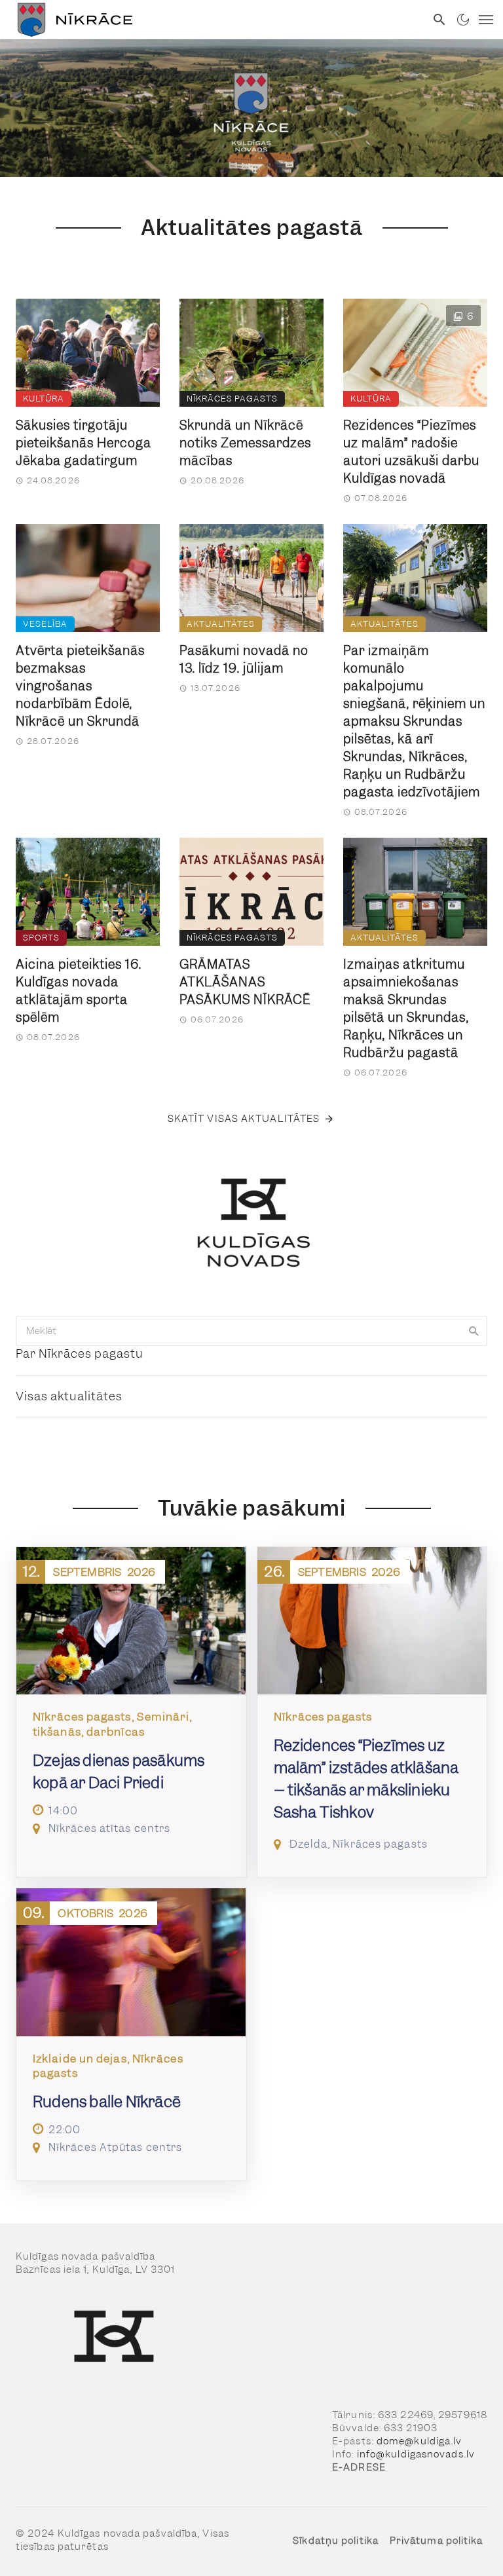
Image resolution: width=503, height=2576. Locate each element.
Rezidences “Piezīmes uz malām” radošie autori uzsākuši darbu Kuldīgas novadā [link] (411, 452)
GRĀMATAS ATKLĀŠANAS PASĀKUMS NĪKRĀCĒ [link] (245, 982)
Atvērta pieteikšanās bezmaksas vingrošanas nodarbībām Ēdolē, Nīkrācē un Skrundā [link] (80, 686)
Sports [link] (41, 938)
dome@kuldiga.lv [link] (419, 2441)
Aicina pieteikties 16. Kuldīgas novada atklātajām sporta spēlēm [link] (79, 991)
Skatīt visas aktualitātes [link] (244, 1119)
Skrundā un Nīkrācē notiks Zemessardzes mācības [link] (245, 443)
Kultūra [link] (44, 399)
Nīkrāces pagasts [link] (232, 399)
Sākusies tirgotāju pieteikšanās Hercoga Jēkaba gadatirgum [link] (84, 443)
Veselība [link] (45, 624)
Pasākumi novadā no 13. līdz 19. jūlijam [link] (244, 660)
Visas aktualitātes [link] (69, 1396)
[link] (213, 20)
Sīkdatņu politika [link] (336, 2541)
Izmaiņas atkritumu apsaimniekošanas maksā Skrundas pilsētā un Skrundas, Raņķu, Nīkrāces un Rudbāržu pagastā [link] (406, 1009)
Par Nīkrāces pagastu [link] (80, 1353)
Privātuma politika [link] (437, 2541)
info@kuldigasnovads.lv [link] (416, 2454)
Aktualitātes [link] (221, 624)
